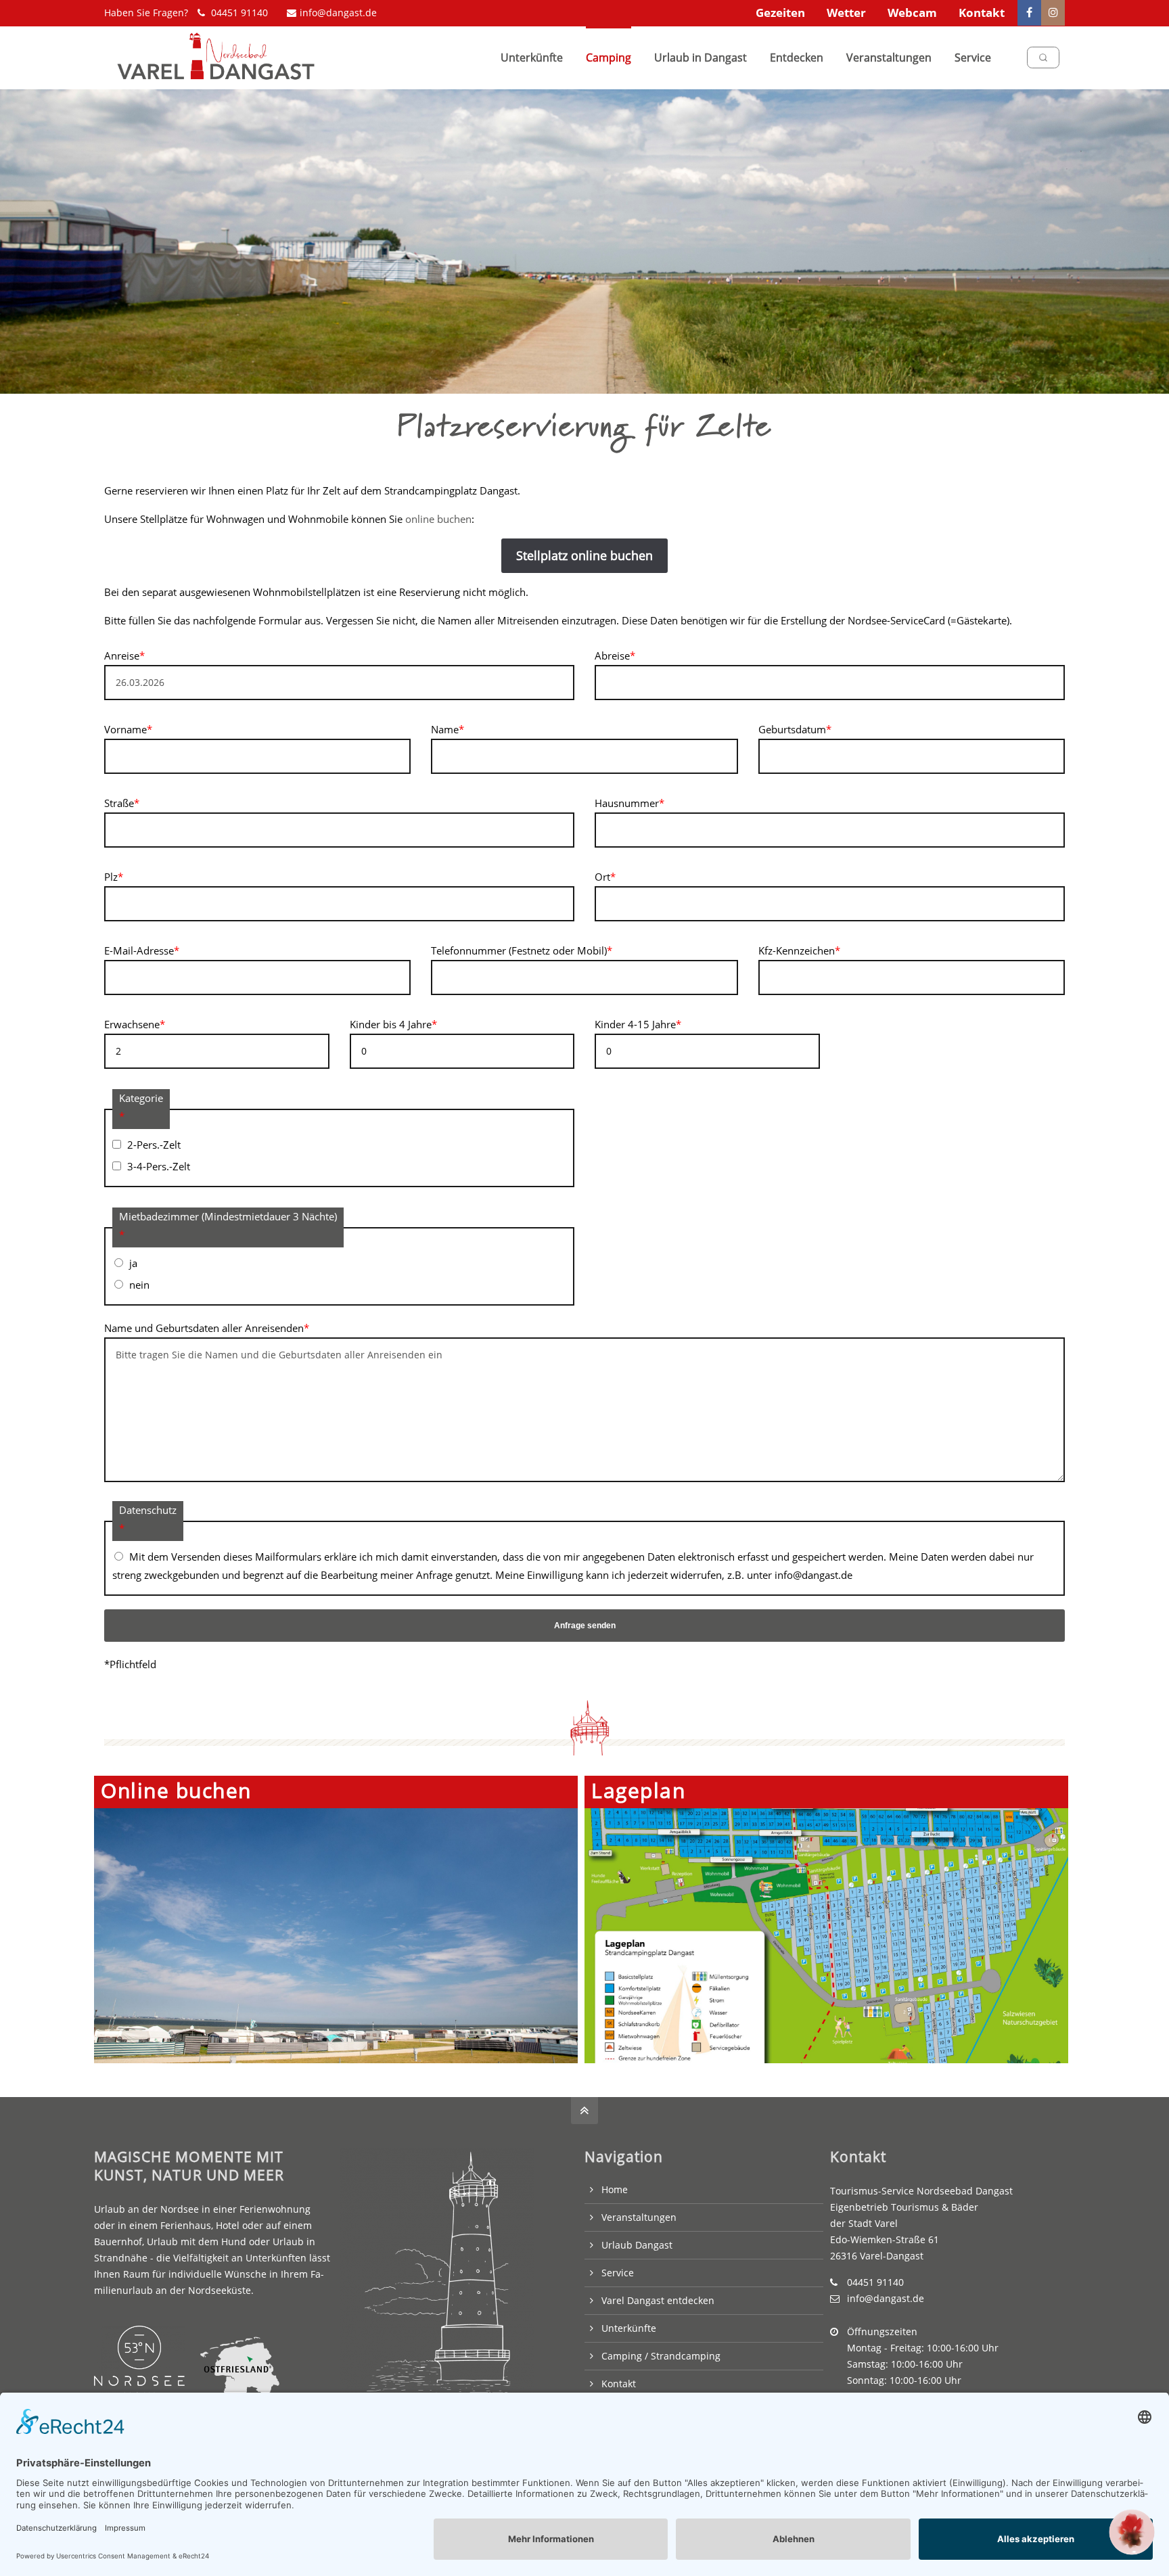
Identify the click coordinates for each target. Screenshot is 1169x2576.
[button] (1132, 2532)
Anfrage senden (585, 1626)
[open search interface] (1043, 57)
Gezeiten (780, 13)
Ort (605, 877)
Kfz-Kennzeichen (799, 950)
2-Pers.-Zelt (154, 1145)
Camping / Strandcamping (661, 2356)
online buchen (438, 519)
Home (615, 2189)
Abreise (615, 655)
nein (139, 1285)
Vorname (128, 729)
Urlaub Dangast (637, 2245)
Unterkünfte (629, 2328)
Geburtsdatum (795, 729)
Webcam (912, 13)
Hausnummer (629, 803)
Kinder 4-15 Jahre (638, 1024)
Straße (122, 803)
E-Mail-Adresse (142, 950)
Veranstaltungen (639, 2217)
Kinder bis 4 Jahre (393, 1024)
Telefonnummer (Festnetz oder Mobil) (522, 950)
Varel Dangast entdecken (658, 2300)
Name (448, 729)
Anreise (124, 655)
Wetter (846, 13)
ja (133, 1263)
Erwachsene (135, 1024)
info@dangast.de (338, 13)
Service (618, 2273)
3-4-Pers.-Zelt (159, 1166)
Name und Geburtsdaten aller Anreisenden (207, 1328)
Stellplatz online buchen (584, 555)
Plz (114, 877)
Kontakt (982, 13)
